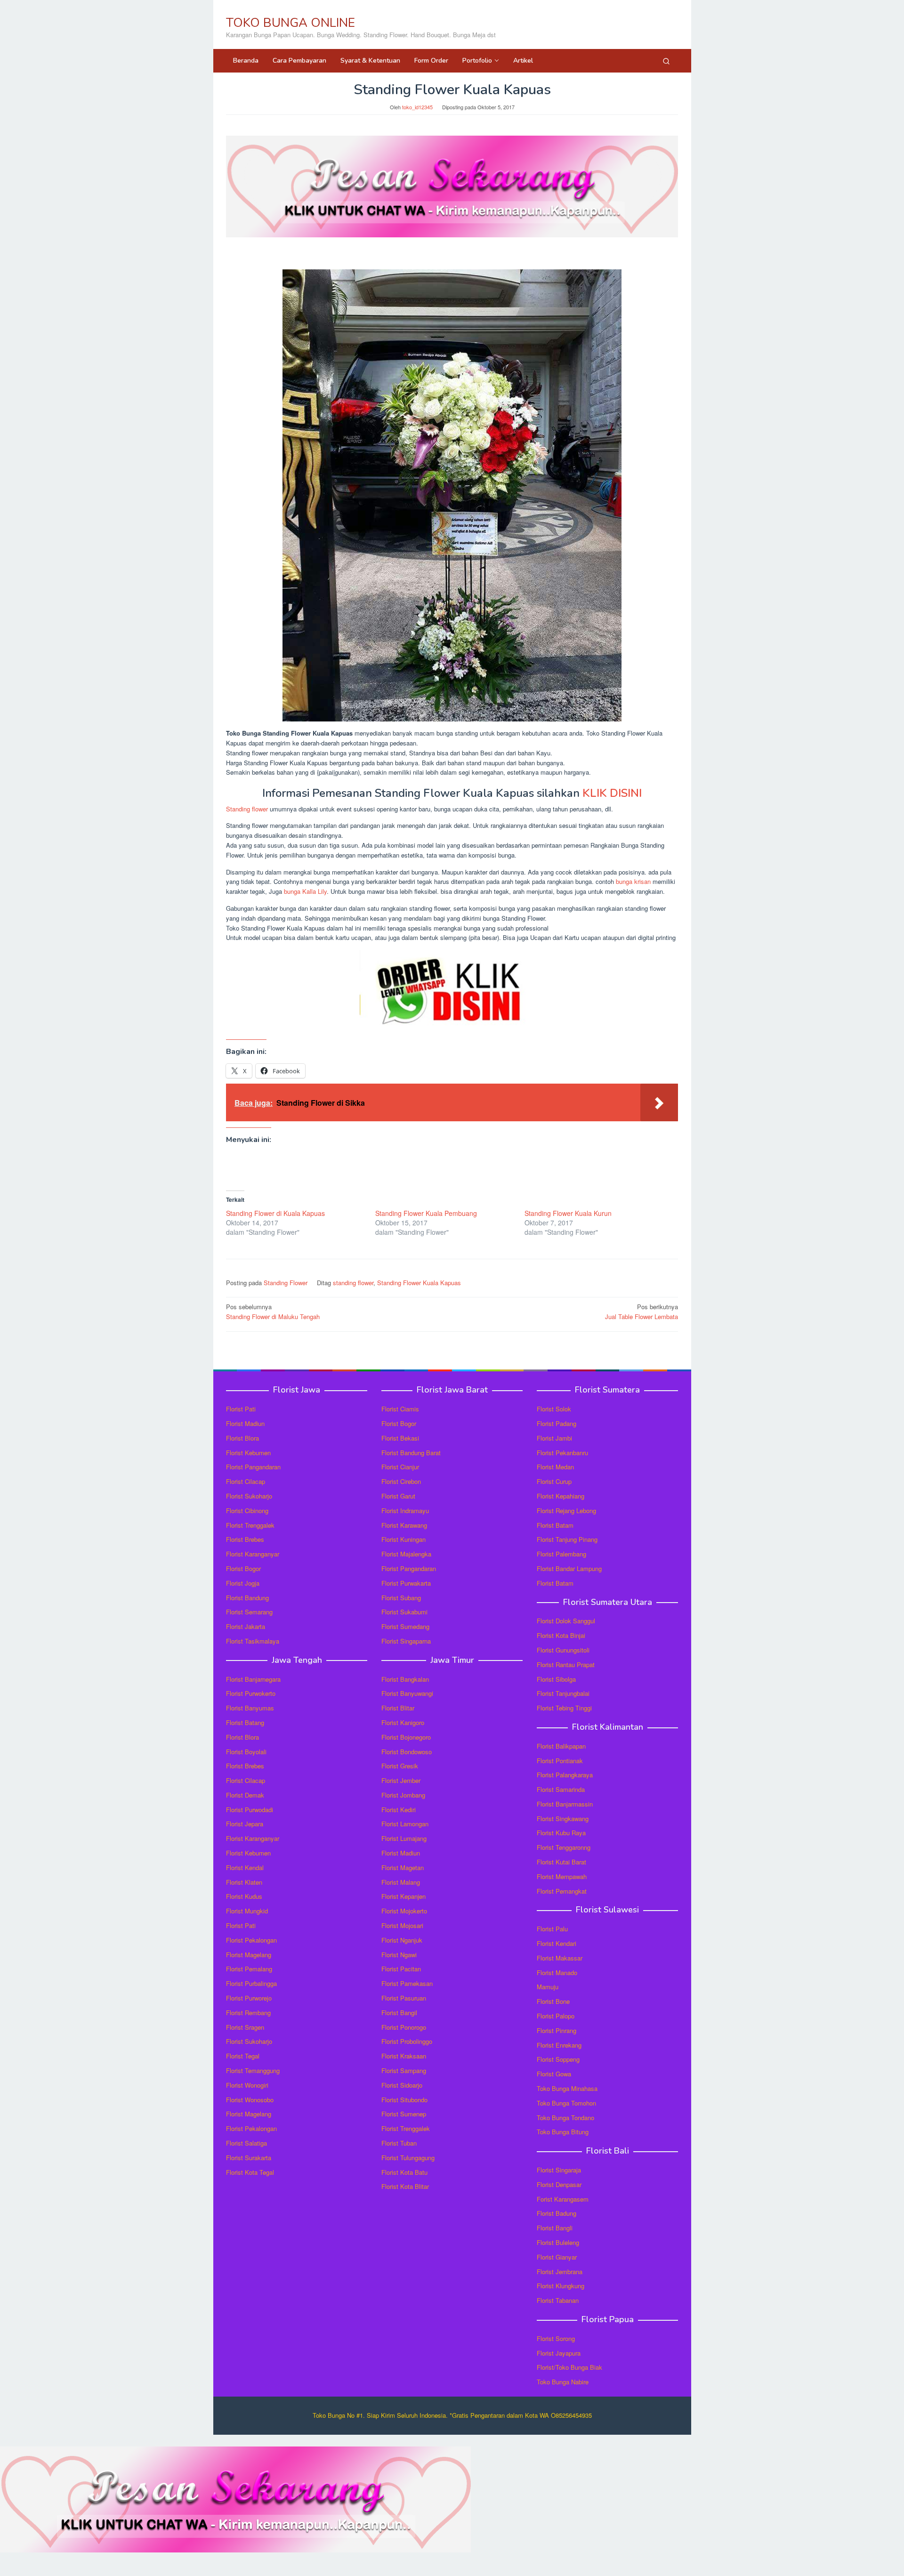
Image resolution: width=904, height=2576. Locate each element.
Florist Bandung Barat (411, 1453)
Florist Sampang (404, 2070)
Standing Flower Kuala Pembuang (426, 1213)
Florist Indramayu (405, 1511)
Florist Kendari (557, 1943)
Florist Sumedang (405, 1626)
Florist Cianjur (400, 1467)
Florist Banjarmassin (565, 1804)
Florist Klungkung (561, 2286)
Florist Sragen (245, 2027)
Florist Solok (554, 1409)
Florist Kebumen (248, 1453)
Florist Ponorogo (404, 2027)
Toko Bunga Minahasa (567, 2088)
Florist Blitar (398, 1708)
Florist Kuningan (404, 1539)
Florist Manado (557, 1973)
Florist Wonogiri (247, 2085)
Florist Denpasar (559, 2184)
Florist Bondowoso (407, 1752)
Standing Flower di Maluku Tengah (273, 1312)
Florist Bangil (399, 2013)
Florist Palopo (556, 2016)
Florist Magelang (249, 1955)
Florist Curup (554, 1481)
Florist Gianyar (557, 2257)
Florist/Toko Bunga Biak (569, 2367)
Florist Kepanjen (404, 1896)
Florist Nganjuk (402, 1940)
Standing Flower (286, 1283)
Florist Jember (401, 1780)
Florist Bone (553, 2001)
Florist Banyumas (250, 1708)
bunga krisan (633, 881)
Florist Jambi (554, 1438)
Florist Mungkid (247, 1911)
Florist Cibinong (247, 1511)
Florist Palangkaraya (565, 1775)
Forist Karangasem (563, 2199)
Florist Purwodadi (250, 1810)
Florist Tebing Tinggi (564, 1708)
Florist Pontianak (560, 1761)
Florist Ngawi (399, 1955)
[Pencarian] (666, 61)
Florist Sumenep (404, 2114)
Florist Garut (398, 1496)
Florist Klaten (244, 1882)
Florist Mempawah (562, 1876)
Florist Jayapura (559, 2353)
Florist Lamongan (405, 1824)
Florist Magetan (403, 1867)
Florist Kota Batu (404, 2172)
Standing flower (247, 809)
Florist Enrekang (559, 2045)
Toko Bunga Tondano (565, 2118)
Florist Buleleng (558, 2242)
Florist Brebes (245, 1539)
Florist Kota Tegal (250, 2172)
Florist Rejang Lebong (566, 1511)
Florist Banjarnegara (253, 1679)
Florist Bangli (555, 2228)
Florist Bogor (243, 1568)
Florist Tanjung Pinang (567, 1539)
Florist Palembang (561, 1554)
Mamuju (548, 1987)
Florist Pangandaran (253, 1467)
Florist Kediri (399, 1810)
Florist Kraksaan (404, 2056)
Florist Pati (241, 1409)
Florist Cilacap (246, 1481)
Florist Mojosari (402, 1925)
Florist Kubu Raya (561, 1833)
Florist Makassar (560, 1958)
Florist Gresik (400, 1766)
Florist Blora (242, 1438)
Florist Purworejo (249, 1998)
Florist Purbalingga (251, 1983)
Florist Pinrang (557, 2030)
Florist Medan (555, 1467)
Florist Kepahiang (561, 1496)
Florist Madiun (245, 1423)
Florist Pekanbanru (562, 1453)
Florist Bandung (247, 1598)
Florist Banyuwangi (407, 1693)
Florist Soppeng (558, 2059)
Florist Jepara (245, 1824)
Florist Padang (557, 1423)
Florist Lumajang (404, 1838)
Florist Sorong (556, 2338)
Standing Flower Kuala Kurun (568, 1213)
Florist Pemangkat (562, 1891)
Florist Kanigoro (403, 1722)
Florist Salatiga (246, 2143)
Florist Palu (552, 1929)
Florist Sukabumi (404, 1612)
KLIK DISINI (612, 793)
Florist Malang (401, 1882)
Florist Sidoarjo (402, 2085)
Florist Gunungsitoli (563, 1650)
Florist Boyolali (246, 1752)
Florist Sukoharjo (249, 1496)
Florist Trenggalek (250, 1525)
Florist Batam (555, 1525)
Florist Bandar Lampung (569, 1568)
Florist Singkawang (563, 1819)
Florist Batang (245, 1722)
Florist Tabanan (558, 2300)
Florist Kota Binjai (561, 1635)
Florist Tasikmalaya (253, 1641)
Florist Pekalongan (251, 1940)
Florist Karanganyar (253, 1554)
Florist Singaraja (559, 2170)
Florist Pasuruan (404, 1998)
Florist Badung (557, 2213)
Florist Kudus (244, 1896)
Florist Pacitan (401, 1969)
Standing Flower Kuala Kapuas (419, 1283)
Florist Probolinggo (407, 2041)
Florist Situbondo (404, 2100)
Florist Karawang (404, 1525)
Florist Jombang (403, 1795)
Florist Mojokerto (404, 1911)
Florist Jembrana (560, 2272)
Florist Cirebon (401, 1481)
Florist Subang (401, 1598)
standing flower (353, 1283)
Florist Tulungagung (408, 2158)
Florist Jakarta (246, 1626)
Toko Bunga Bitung (563, 2132)
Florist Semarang (249, 1612)
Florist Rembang (248, 2013)
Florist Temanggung (253, 2070)
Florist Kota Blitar (405, 2186)
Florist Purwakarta (406, 1583)
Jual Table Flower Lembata (642, 1312)
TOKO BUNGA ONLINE (291, 23)
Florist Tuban (399, 2143)
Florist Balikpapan (561, 1746)
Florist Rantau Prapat (566, 1665)
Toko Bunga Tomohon (566, 2103)
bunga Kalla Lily (305, 891)
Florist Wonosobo (250, 2100)
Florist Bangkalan (405, 1679)
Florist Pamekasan (407, 1983)
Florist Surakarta (249, 2158)
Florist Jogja (243, 1583)
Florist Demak (245, 1795)
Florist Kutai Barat (561, 1862)
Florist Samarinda (561, 1789)
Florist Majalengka (406, 1554)
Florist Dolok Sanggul (566, 1621)
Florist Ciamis (400, 1409)
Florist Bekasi (400, 1438)
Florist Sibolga (556, 1679)
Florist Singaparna (406, 1641)
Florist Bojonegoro (406, 1737)
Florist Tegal (243, 2056)
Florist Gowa (554, 2074)
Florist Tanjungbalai (563, 1693)
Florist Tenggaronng (564, 1847)
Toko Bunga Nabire (563, 2382)
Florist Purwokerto (251, 1693)
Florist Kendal (245, 1867)
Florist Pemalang (249, 1969)
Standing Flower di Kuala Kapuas (275, 1213)
